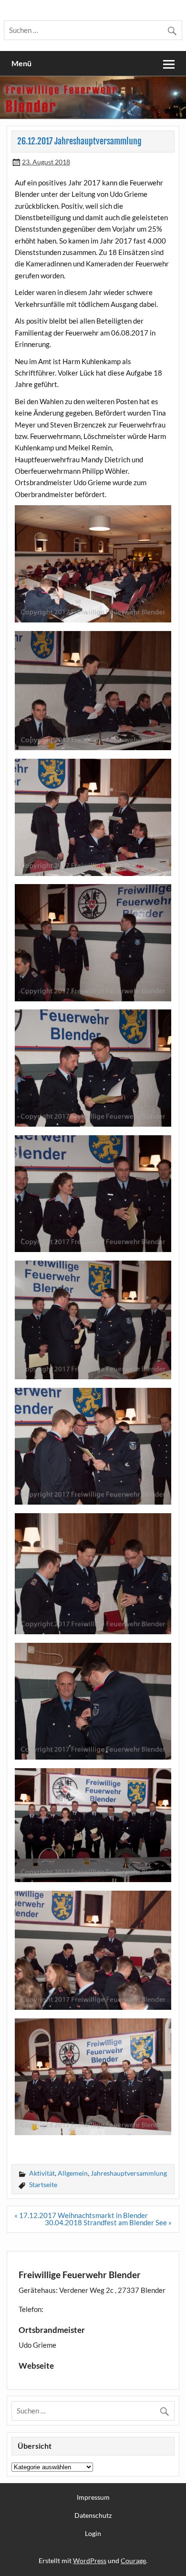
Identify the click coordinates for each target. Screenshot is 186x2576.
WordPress (90, 2561)
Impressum (93, 2497)
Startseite (43, 2184)
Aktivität (42, 2173)
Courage (133, 2561)
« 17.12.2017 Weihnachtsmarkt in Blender (81, 2215)
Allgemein (73, 2173)
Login (93, 2534)
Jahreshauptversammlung (129, 2173)
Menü (21, 63)
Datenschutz (93, 2515)
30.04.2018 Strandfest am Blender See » (108, 2222)
